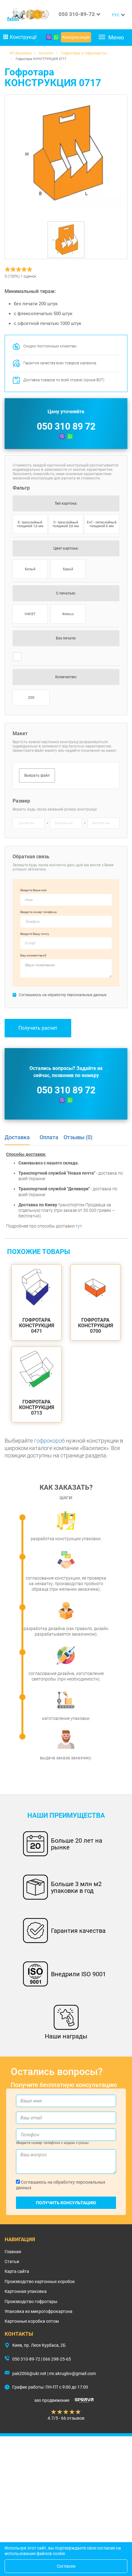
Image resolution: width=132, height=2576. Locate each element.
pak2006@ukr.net (29, 2374)
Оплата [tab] (49, 1137)
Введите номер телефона (38, 912)
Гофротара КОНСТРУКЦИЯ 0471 (37, 1326)
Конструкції (23, 37)
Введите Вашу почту (35, 934)
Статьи (12, 2262)
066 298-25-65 (57, 2359)
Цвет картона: (66, 548)
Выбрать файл (37, 775)
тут (79, 1226)
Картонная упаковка (26, 2291)
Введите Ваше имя (33, 890)
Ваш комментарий (33, 955)
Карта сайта (17, 2271)
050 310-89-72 (77, 14)
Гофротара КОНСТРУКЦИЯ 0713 (37, 1407)
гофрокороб (49, 1441)
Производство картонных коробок (40, 2282)
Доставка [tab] (17, 1137)
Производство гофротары (31, 2302)
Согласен (66, 2566)
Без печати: (66, 638)
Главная (13, 2252)
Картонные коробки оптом (32, 2321)
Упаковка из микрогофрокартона (39, 2311)
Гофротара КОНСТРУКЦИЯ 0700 (96, 1326)
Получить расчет (38, 1028)
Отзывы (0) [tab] (78, 1137)
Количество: (66, 677)
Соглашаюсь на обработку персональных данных (61, 2185)
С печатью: (66, 593)
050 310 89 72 (66, 426)
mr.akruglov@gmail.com (72, 2374)
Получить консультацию (66, 2203)
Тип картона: (66, 503)
